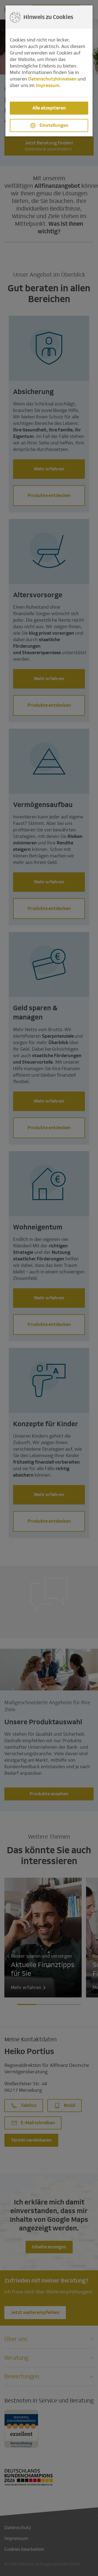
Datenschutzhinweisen (52, 79)
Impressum (48, 85)
